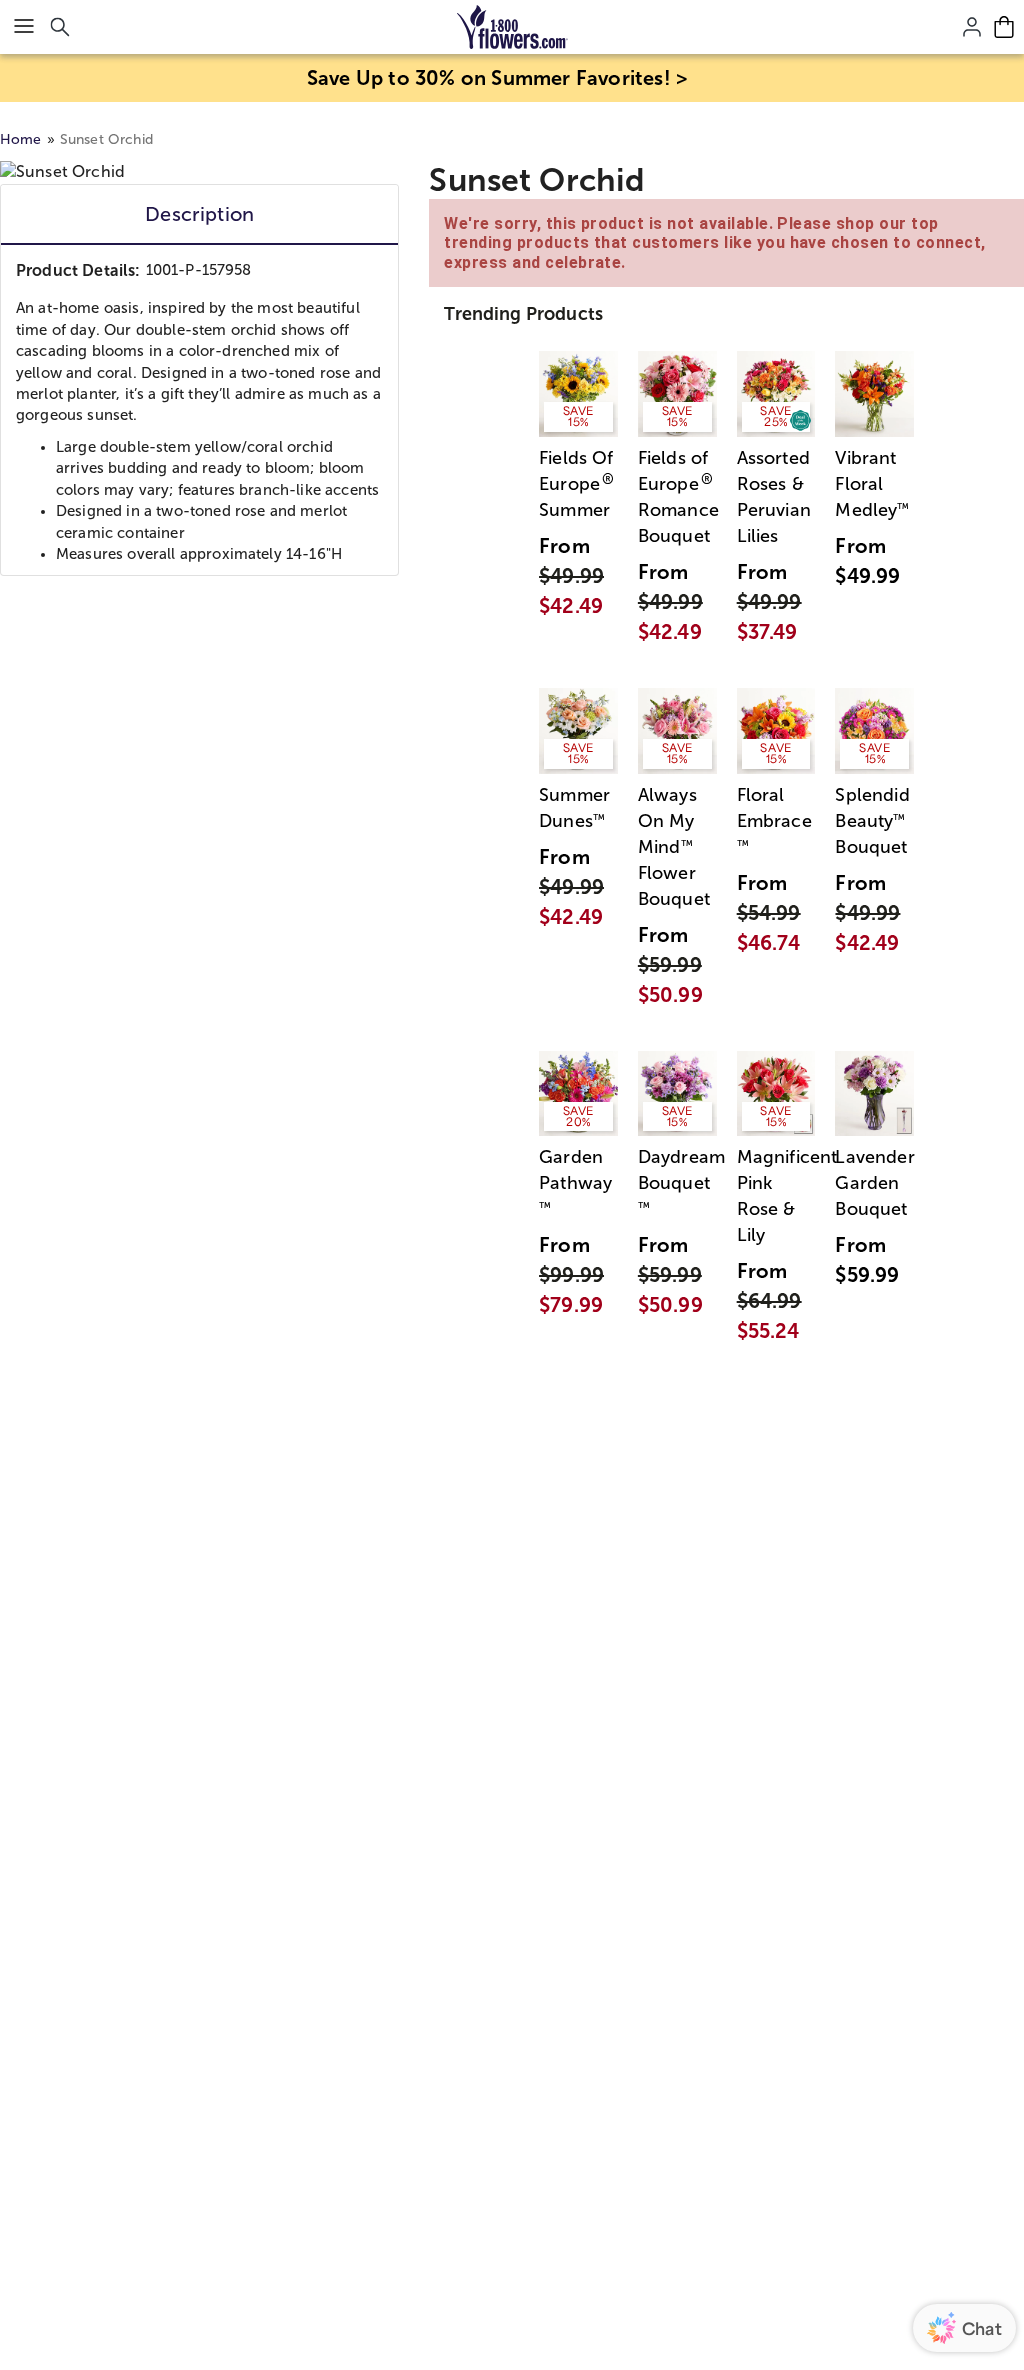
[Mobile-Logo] (512, 27)
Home (21, 139)
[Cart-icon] (1004, 27)
